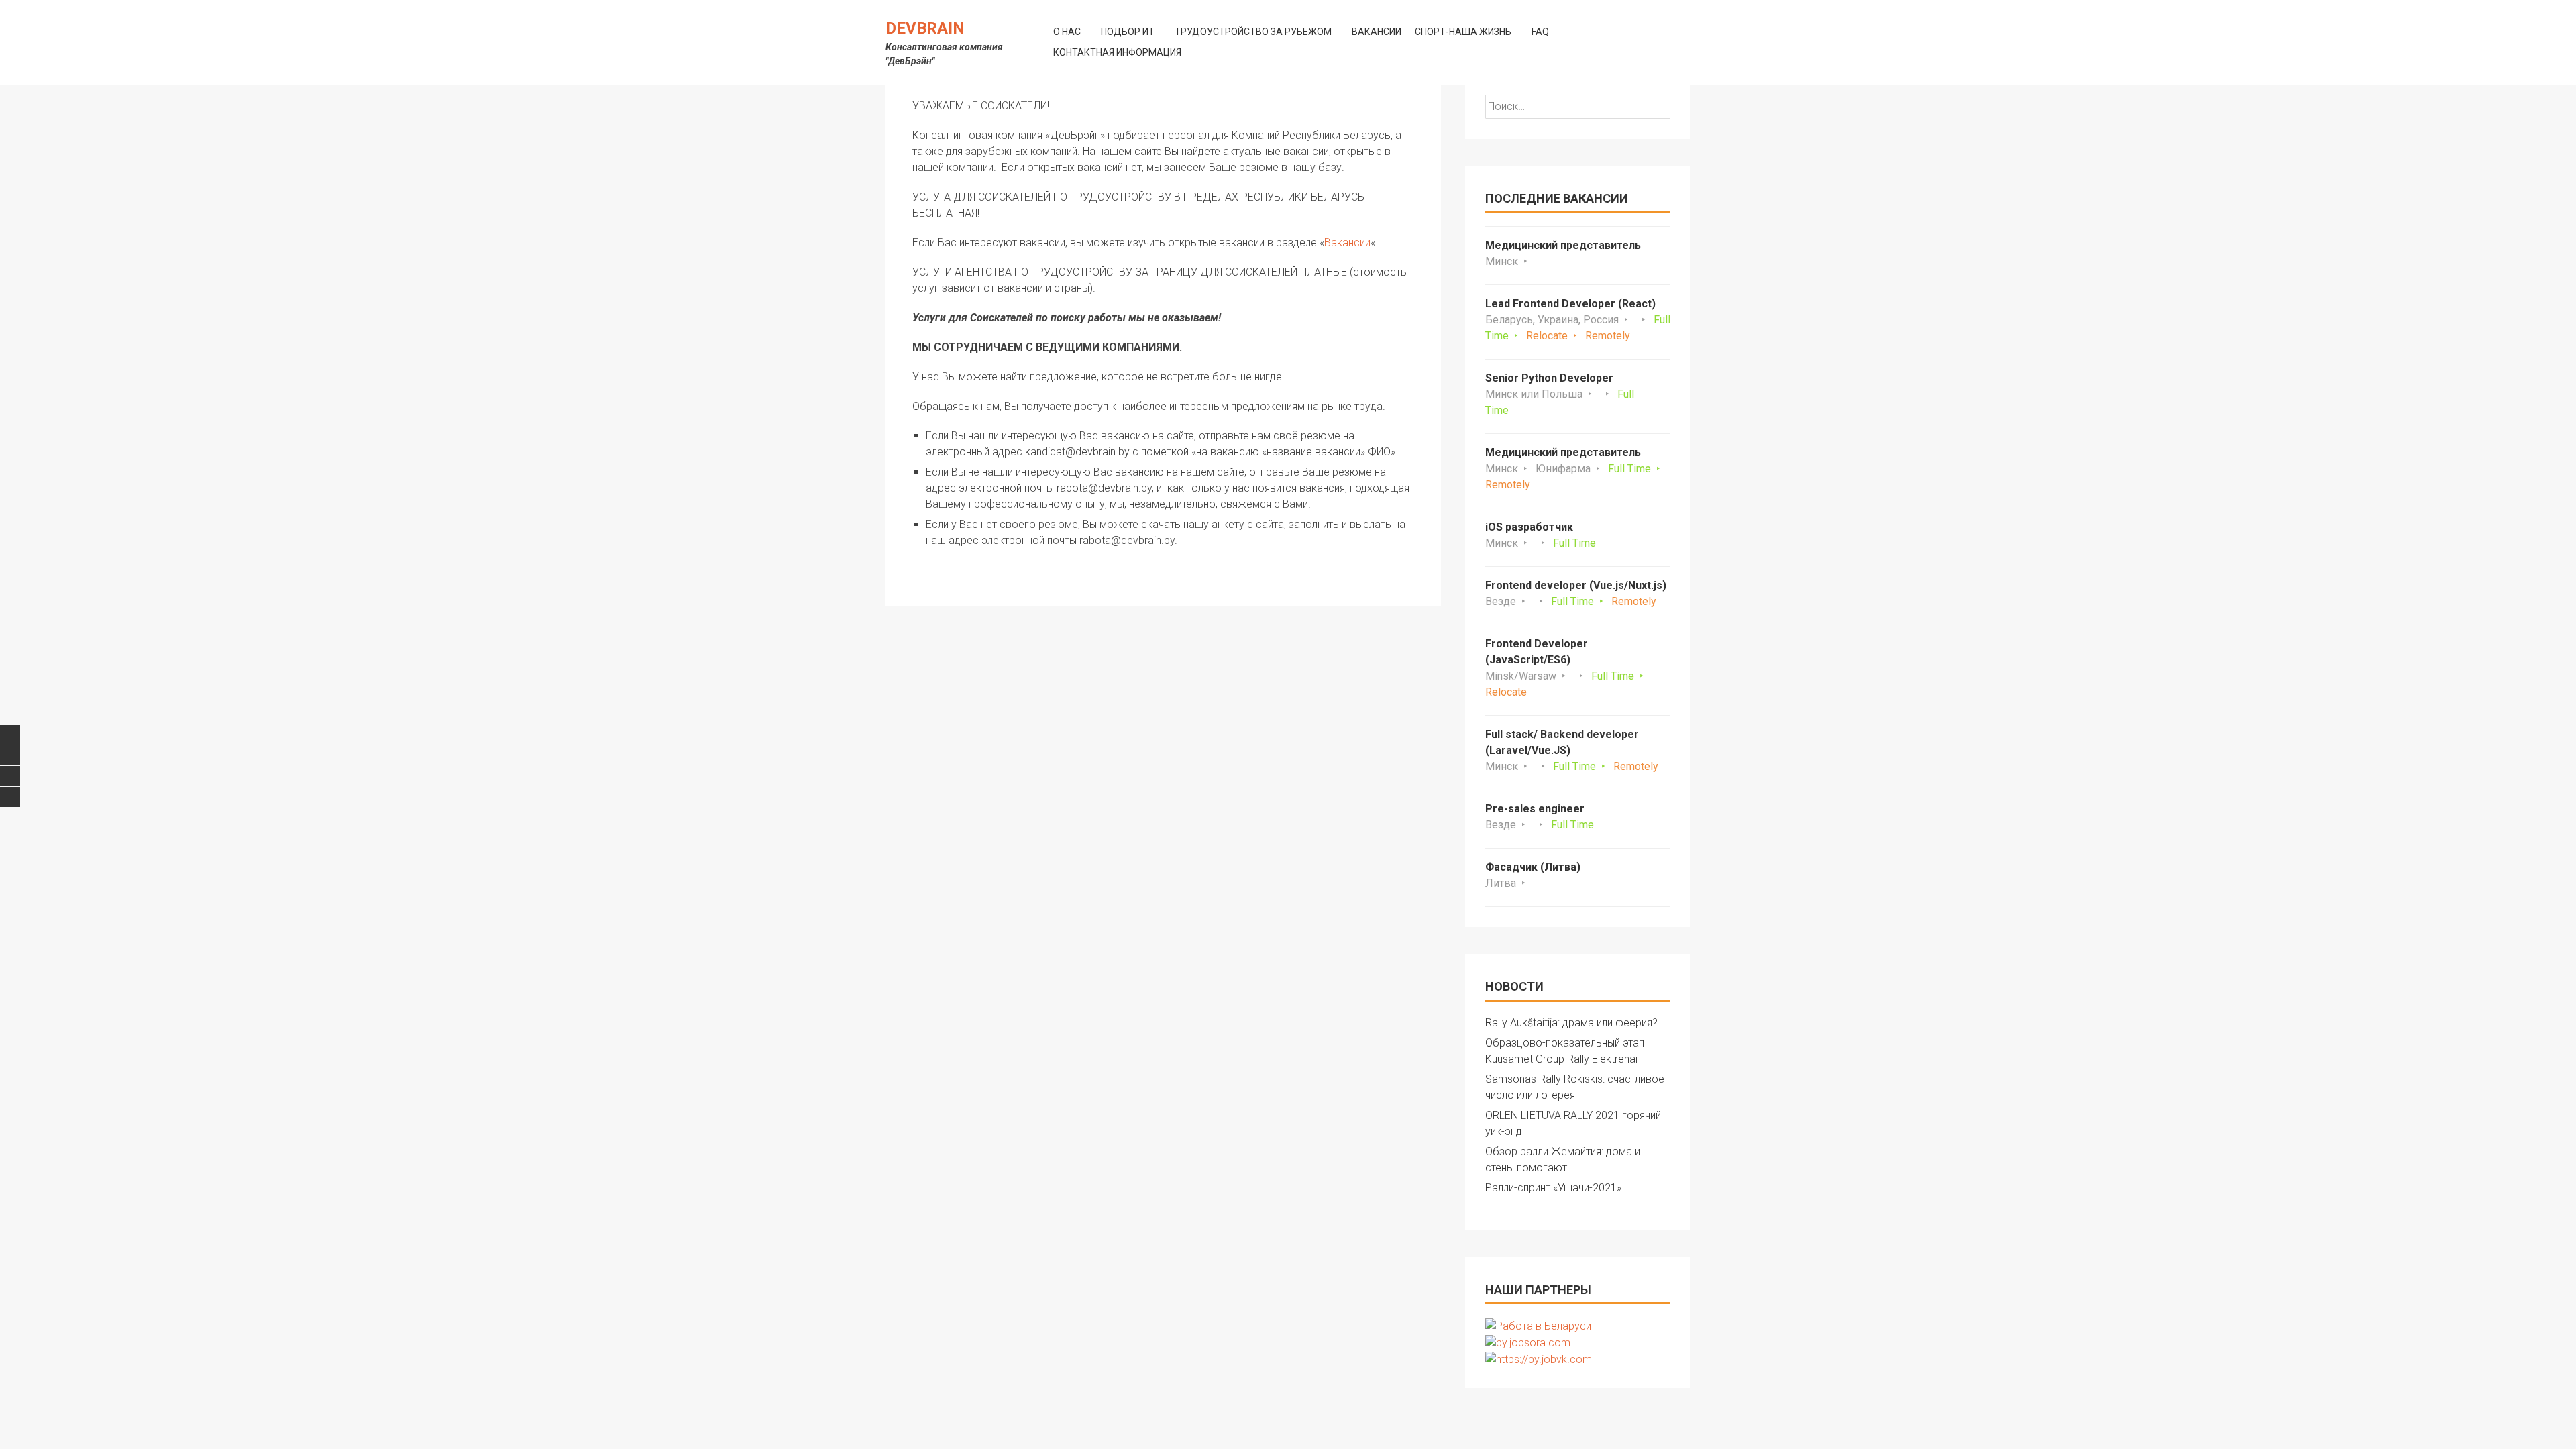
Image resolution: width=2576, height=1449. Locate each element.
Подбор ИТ (1128, 32)
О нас (1067, 32)
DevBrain (925, 28)
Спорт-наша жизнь (1463, 32)
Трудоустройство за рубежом (1253, 32)
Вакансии (1377, 32)
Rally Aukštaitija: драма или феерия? (1571, 1023)
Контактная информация (1117, 52)
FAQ (1540, 32)
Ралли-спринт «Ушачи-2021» (1553, 1188)
